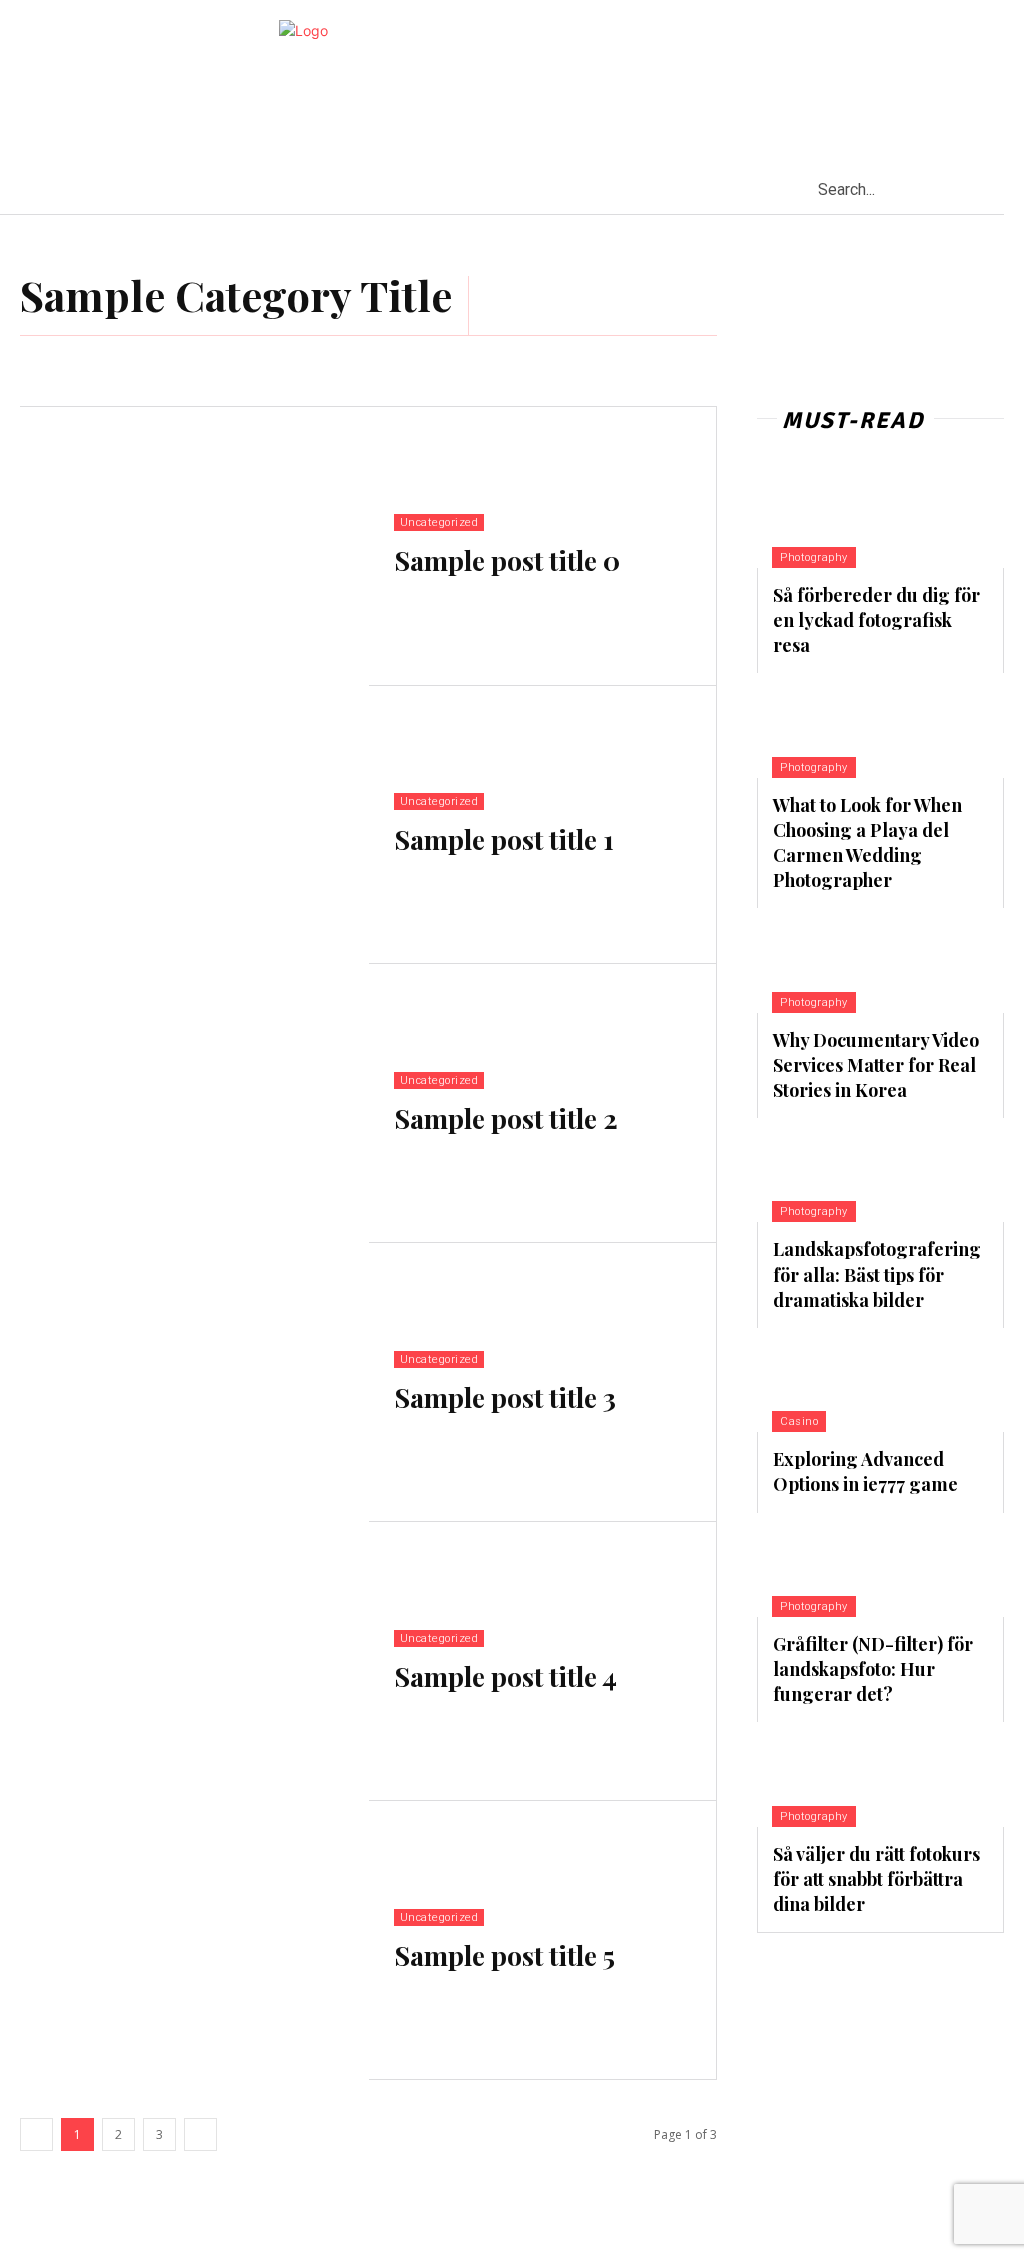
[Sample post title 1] (194, 825)
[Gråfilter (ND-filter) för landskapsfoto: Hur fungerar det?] (837, 1565)
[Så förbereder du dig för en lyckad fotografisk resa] (837, 516)
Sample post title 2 (506, 1118)
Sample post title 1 (504, 839)
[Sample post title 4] (194, 1661)
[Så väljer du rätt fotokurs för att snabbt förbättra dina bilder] (837, 1774)
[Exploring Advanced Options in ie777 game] (837, 1380)
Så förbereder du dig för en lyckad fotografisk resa (876, 620)
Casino (799, 1421)
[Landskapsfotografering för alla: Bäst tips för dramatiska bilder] (837, 1170)
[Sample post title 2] (194, 1103)
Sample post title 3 (505, 1397)
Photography (814, 557)
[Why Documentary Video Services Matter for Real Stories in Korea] (837, 960)
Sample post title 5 (504, 1955)
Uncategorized (439, 522)
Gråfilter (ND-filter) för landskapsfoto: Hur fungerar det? (873, 1669)
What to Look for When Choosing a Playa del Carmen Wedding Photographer (867, 843)
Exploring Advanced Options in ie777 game (865, 1471)
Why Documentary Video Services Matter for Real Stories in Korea (876, 1065)
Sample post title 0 (507, 560)
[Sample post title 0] (194, 546)
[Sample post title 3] (194, 1382)
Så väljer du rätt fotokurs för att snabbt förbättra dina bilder (876, 1879)
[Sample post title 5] (194, 1940)
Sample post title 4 (505, 1676)
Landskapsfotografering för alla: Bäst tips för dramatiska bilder (877, 1274)
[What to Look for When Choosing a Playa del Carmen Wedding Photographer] (837, 725)
